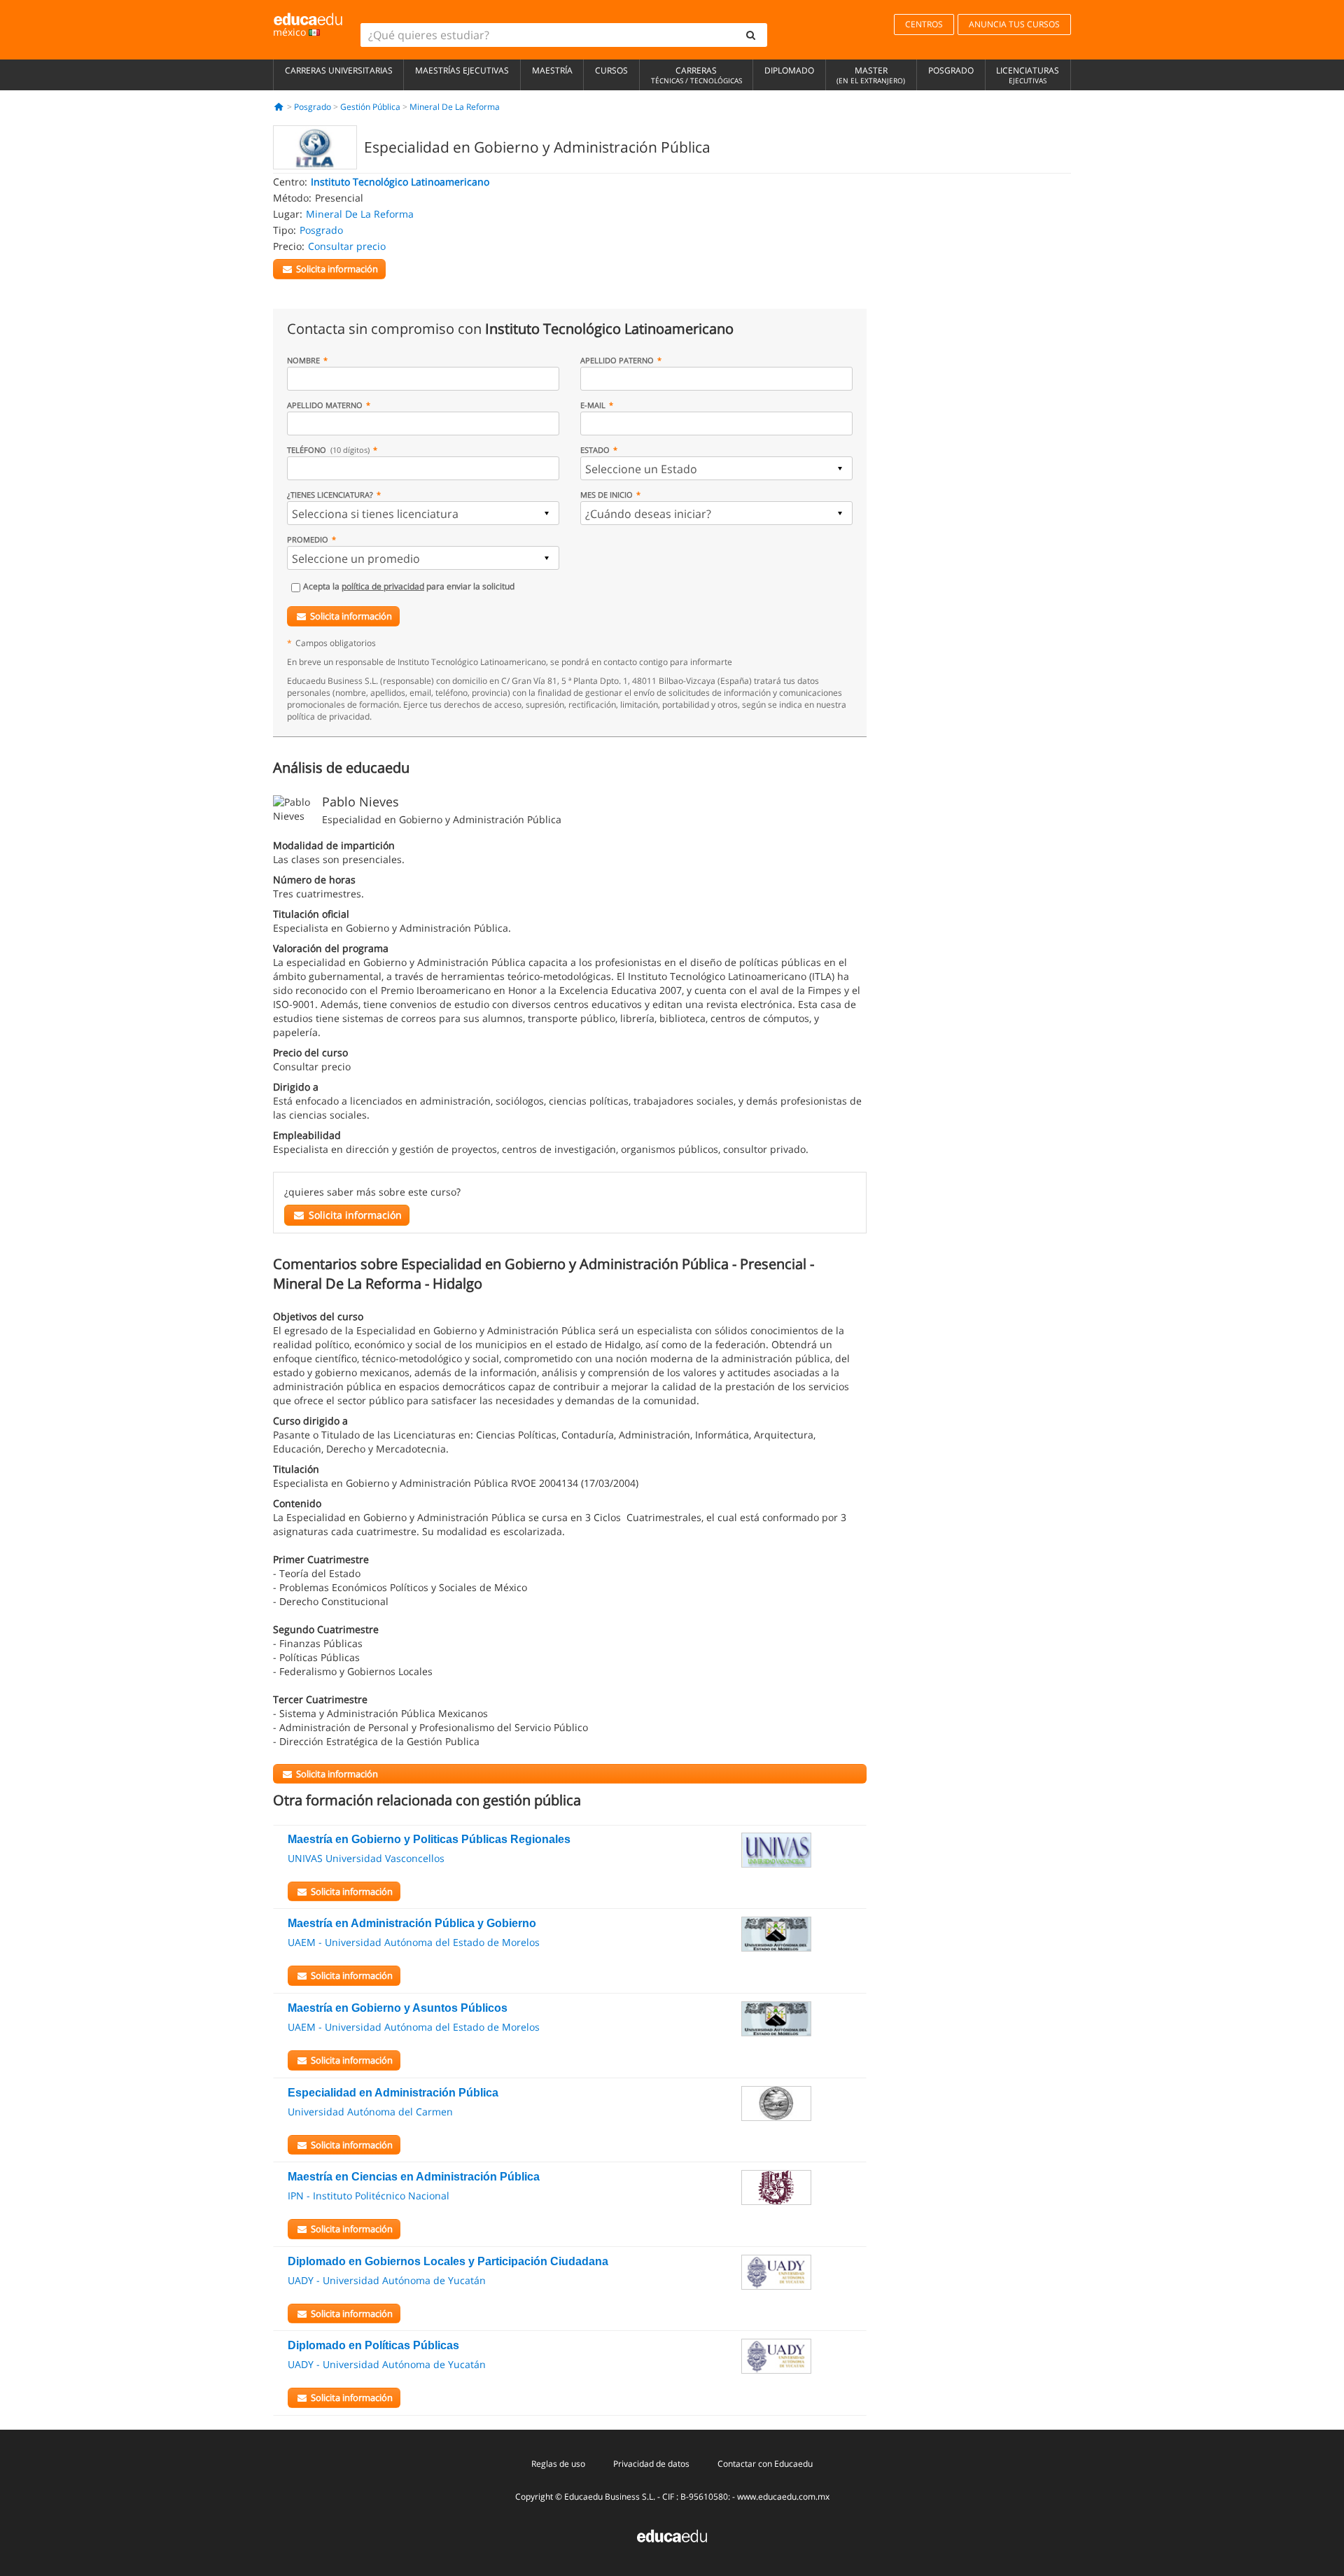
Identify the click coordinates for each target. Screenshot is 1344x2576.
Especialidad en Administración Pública (393, 2093)
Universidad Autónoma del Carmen (370, 2112)
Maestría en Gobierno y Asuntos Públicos (398, 2008)
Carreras (696, 75)
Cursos (611, 70)
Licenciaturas (1028, 75)
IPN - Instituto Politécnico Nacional (369, 2196)
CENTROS (924, 24)
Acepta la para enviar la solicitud (409, 586)
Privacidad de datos (651, 2464)
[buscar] (751, 35)
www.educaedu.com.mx (783, 2497)
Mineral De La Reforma (455, 107)
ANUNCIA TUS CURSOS (1014, 24)
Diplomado (789, 70)
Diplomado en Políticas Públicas (373, 2345)
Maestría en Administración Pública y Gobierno (412, 1923)
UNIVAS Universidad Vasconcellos (366, 1858)
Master (871, 75)
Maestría (552, 70)
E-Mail (593, 405)
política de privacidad (383, 586)
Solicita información (351, 616)
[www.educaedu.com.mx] (672, 2535)
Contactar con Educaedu (765, 2464)
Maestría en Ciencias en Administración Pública (414, 2177)
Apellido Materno (325, 405)
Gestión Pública (370, 107)
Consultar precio (347, 246)
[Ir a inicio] (279, 107)
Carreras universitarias (339, 70)
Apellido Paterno (617, 360)
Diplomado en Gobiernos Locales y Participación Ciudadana (448, 2261)
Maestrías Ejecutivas (462, 70)
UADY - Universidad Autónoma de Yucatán (387, 2280)
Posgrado (951, 70)
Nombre (303, 360)
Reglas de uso (558, 2464)
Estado (595, 450)
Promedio (308, 539)
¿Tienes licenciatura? (330, 495)
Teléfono (328, 450)
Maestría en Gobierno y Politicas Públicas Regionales (429, 1839)
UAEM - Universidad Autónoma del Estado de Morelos (414, 1942)
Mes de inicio (607, 495)
